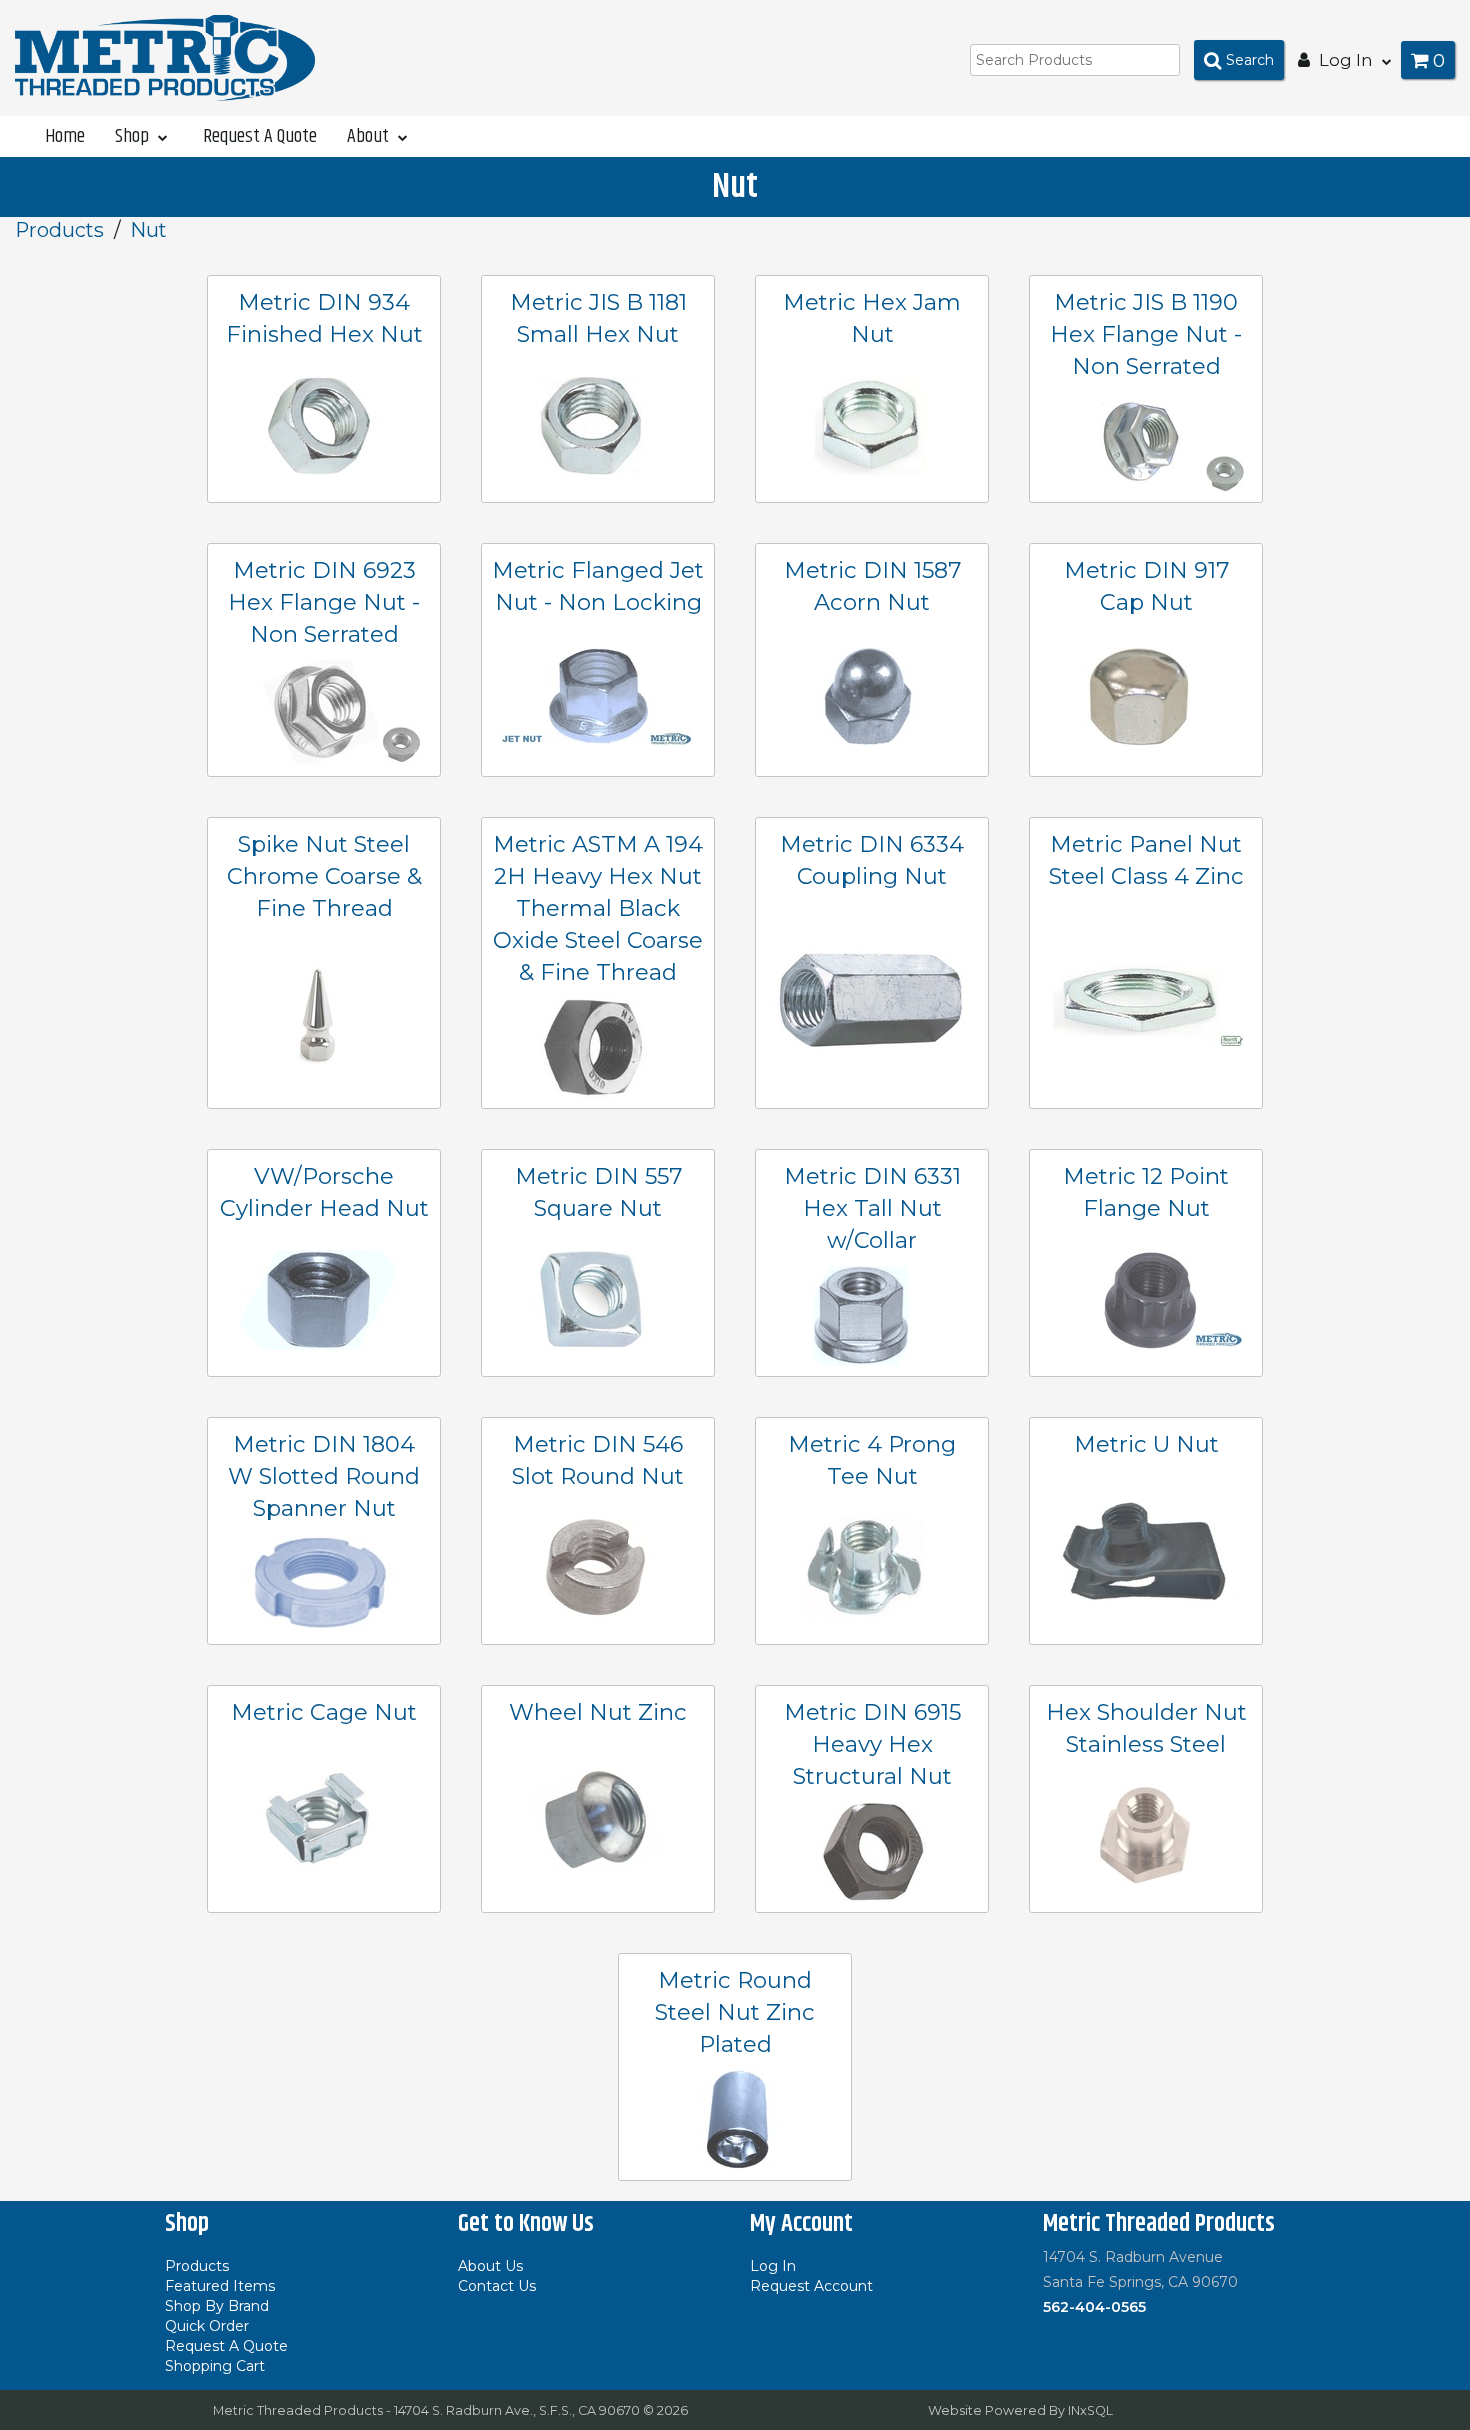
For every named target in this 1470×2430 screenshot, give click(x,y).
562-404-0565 (1094, 2307)
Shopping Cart (215, 2366)
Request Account (811, 2286)
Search (1250, 60)
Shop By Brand (217, 2306)
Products (59, 230)
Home (65, 136)
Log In (773, 2266)
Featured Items (220, 2286)
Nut (148, 230)
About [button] (370, 136)
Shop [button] (134, 136)
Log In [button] (1346, 60)
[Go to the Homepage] (165, 57)
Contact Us (497, 2286)
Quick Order (207, 2326)
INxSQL (1090, 2410)
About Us (490, 2266)
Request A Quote (260, 136)
